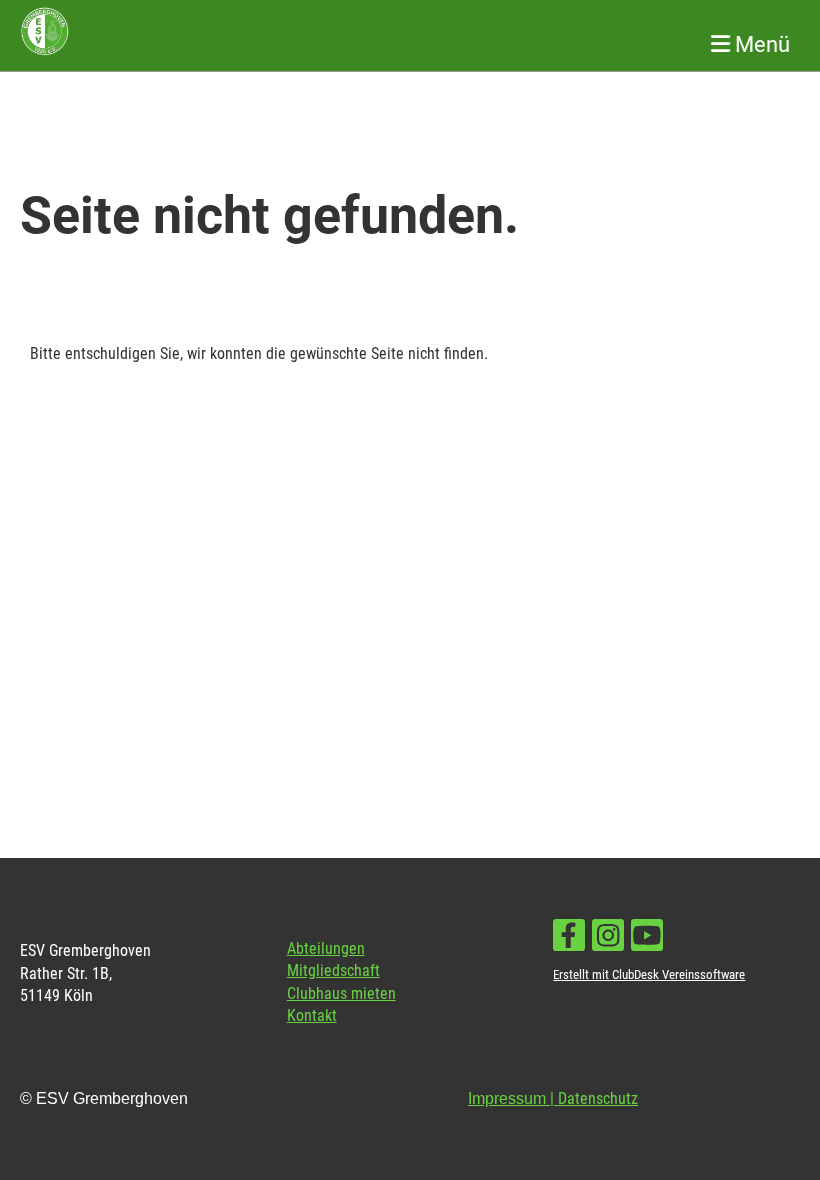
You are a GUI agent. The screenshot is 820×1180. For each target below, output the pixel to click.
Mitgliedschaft (333, 970)
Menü (760, 44)
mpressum (509, 1098)
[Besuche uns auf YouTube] (647, 940)
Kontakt (312, 1015)
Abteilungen (326, 948)
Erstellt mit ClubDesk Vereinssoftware (649, 974)
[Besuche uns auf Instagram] (608, 940)
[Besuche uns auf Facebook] (569, 940)
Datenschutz (598, 1098)
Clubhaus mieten (341, 993)
